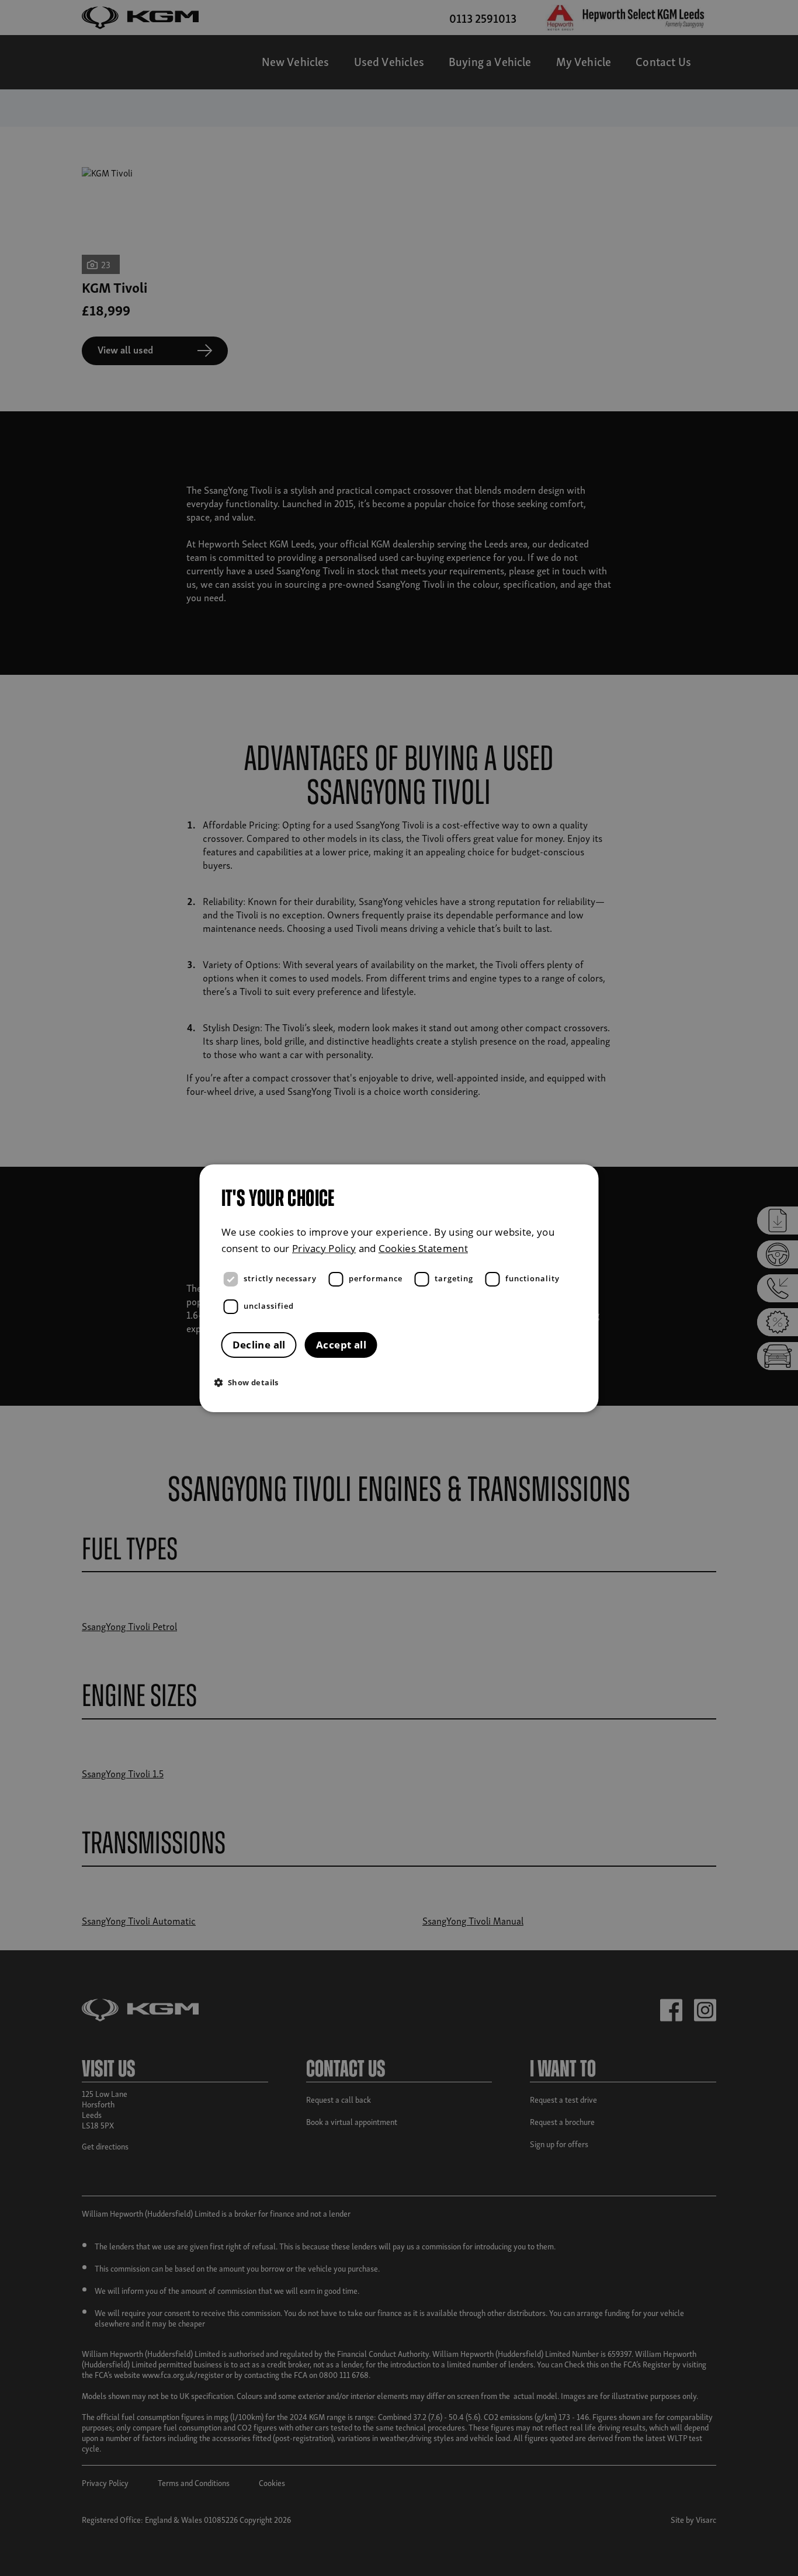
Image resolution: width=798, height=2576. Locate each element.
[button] (402, 1382)
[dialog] (399, 1288)
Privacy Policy (324, 1248)
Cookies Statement (423, 1248)
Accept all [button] (341, 1345)
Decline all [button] (259, 1345)
